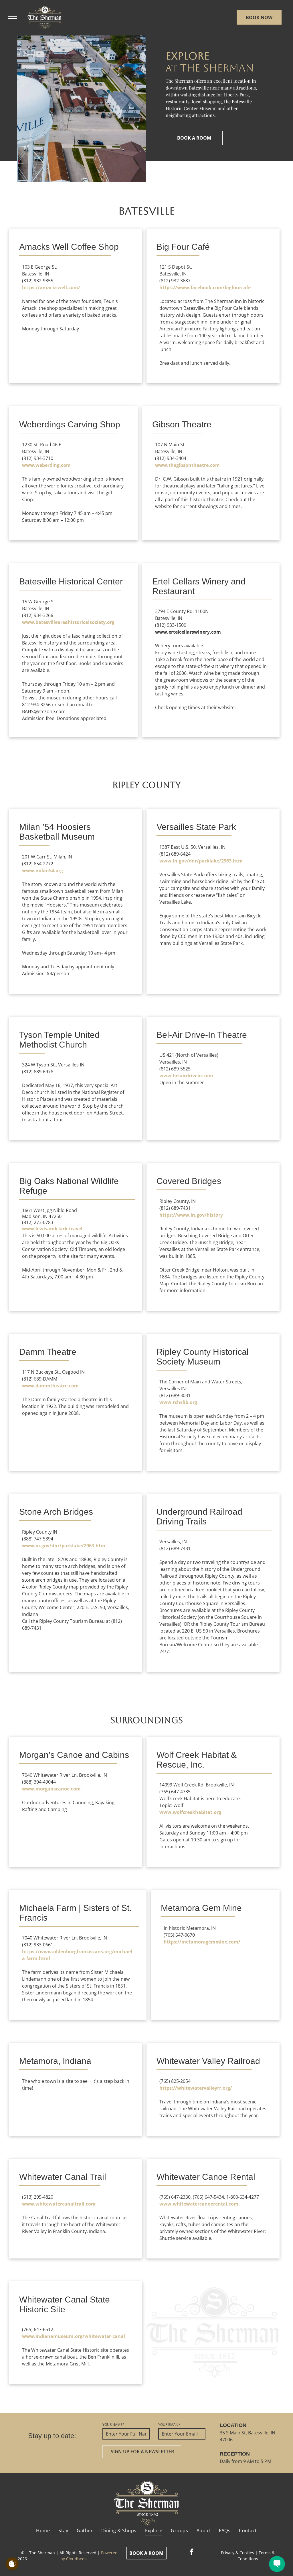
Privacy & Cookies (237, 2553)
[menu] (13, 16)
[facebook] (192, 2553)
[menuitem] (43, 2531)
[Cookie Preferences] (12, 2564)
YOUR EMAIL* (169, 2425)
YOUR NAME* (113, 2425)
